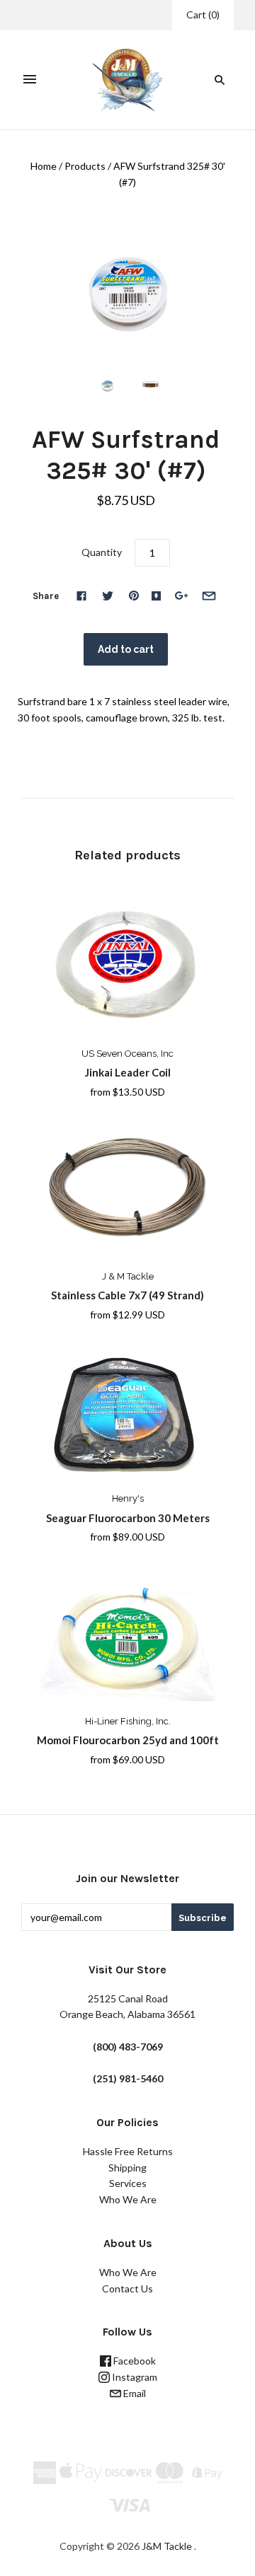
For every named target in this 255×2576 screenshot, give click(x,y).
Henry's (128, 1498)
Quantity (102, 552)
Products (85, 166)
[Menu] (30, 80)
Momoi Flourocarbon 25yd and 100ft (128, 1740)
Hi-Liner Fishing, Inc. (128, 1721)
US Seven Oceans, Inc (127, 1054)
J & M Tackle (128, 1276)
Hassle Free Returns (128, 2151)
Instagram (134, 2377)
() (203, 14)
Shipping (127, 2168)
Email (134, 2393)
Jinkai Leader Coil (128, 1072)
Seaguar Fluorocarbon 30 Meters (128, 1518)
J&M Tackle (167, 2546)
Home (44, 166)
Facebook (134, 2361)
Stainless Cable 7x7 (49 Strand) (127, 1295)
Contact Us (127, 2288)
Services (128, 2183)
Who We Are (128, 2199)
